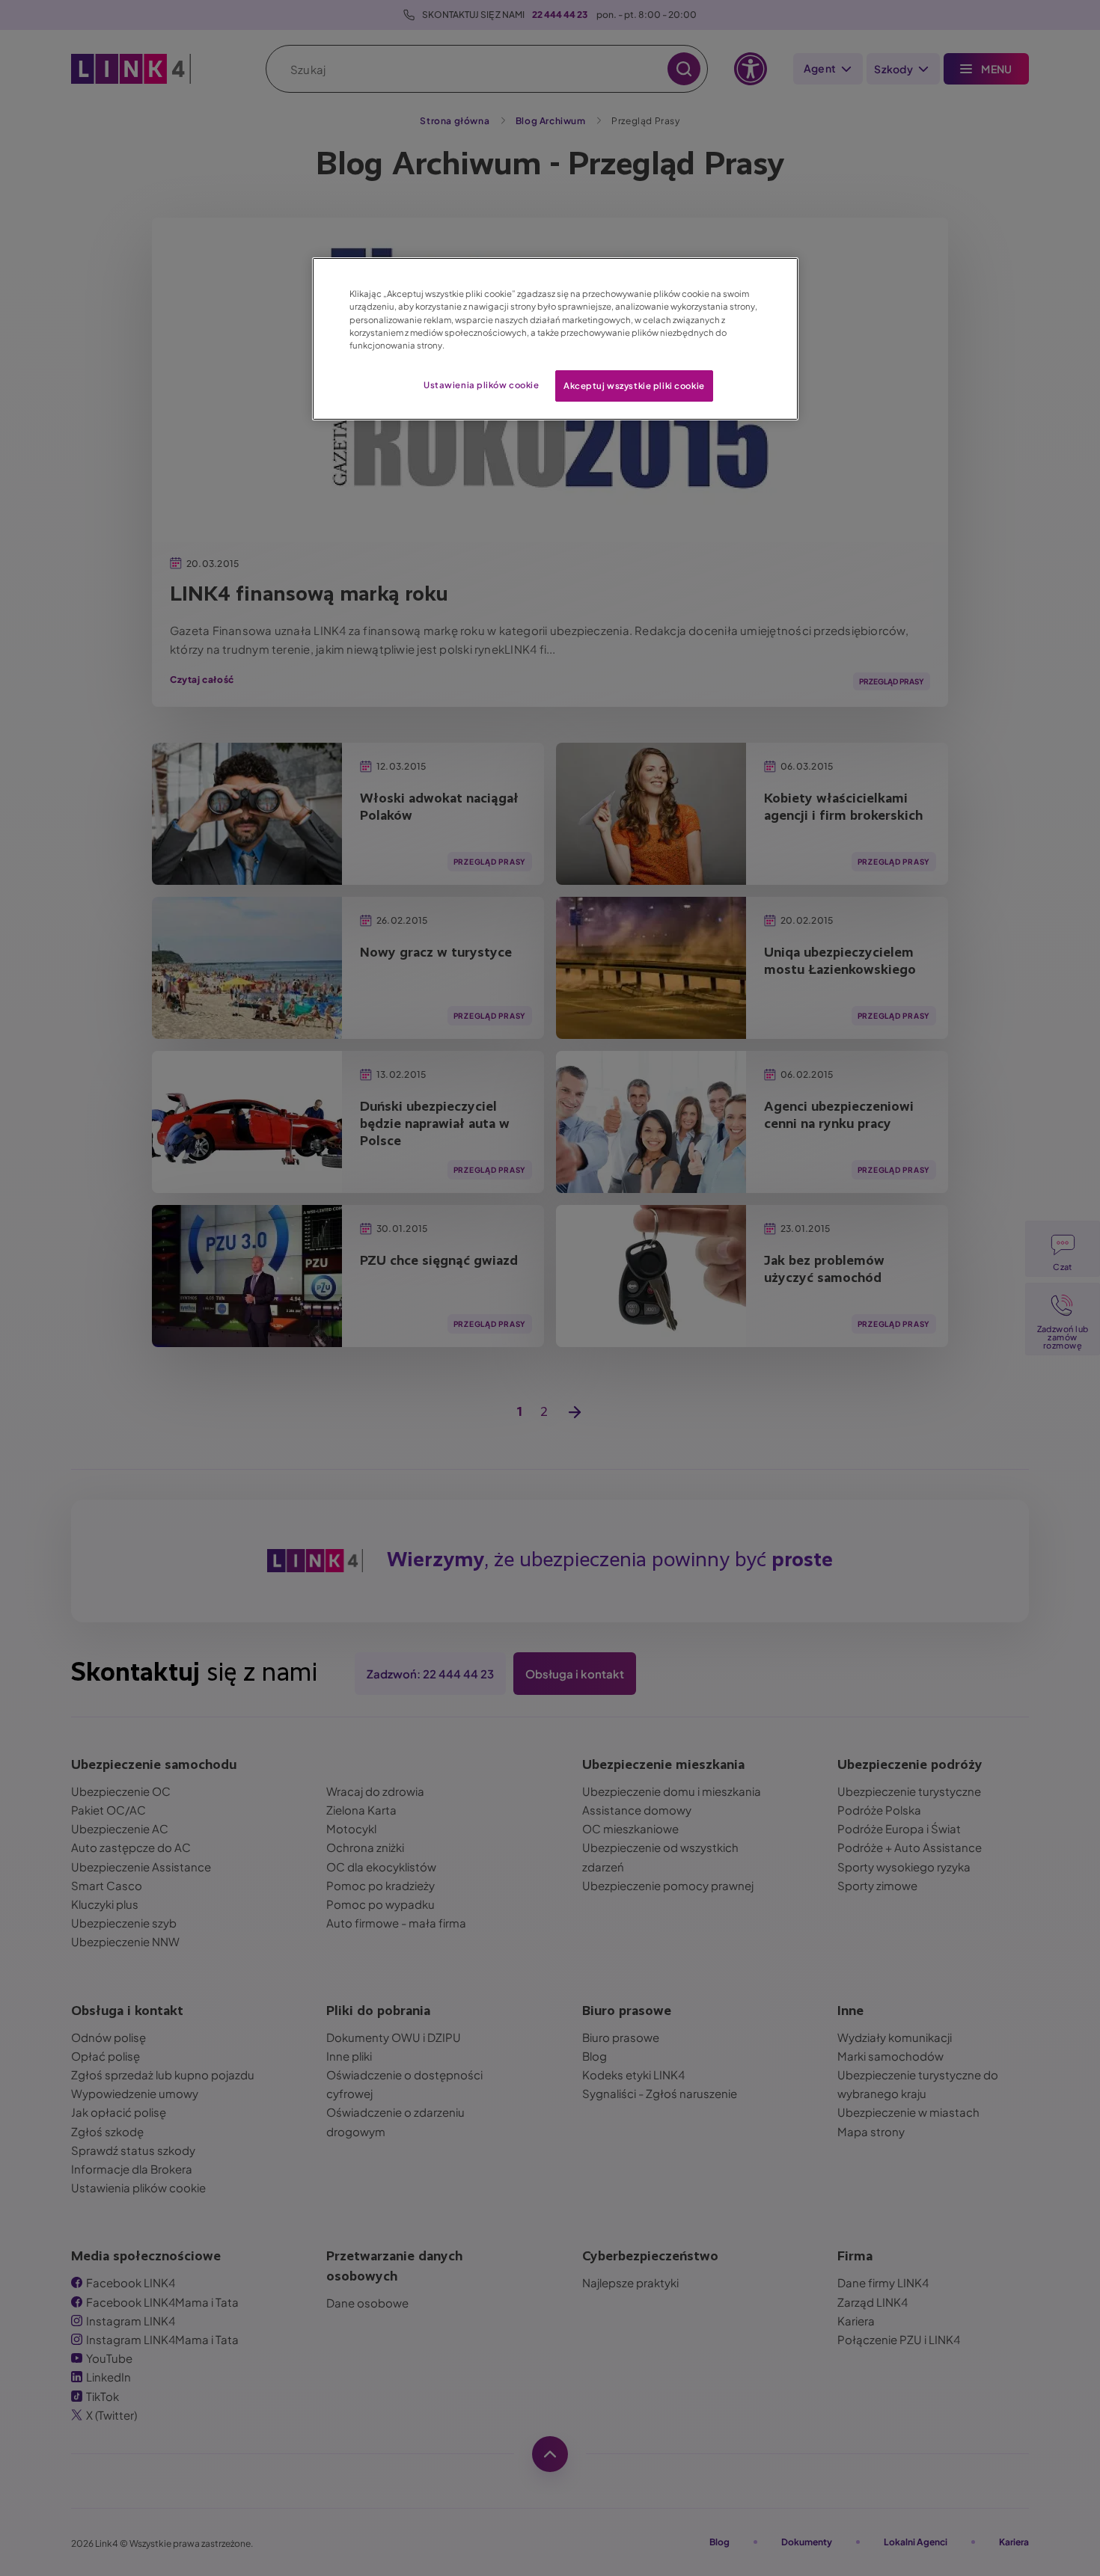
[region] (555, 338)
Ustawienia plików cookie (482, 385)
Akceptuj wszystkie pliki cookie (634, 386)
